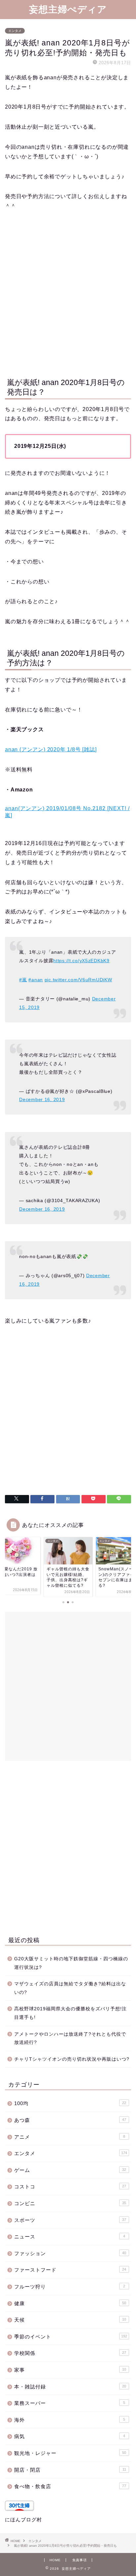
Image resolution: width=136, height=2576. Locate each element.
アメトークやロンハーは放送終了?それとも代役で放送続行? (70, 2038)
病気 (70, 2436)
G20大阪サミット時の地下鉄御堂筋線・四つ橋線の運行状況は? (71, 1963)
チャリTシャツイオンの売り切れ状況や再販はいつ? (72, 2059)
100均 (70, 2103)
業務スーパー (70, 2403)
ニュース (70, 2237)
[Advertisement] (68, 293)
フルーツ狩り (70, 2287)
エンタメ (15, 31)
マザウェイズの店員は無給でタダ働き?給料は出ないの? (70, 1988)
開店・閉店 (70, 2470)
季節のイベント (71, 2337)
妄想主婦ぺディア (68, 9)
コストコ (70, 2187)
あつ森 (70, 2120)
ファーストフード (70, 2270)
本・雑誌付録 (70, 2387)
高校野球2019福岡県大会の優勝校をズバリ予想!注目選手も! (70, 2013)
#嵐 (23, 980)
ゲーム (70, 2170)
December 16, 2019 (42, 1099)
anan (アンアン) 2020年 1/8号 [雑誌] (51, 749)
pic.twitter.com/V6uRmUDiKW (78, 980)
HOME (55, 2560)
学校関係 (70, 2353)
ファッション (70, 2253)
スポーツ (70, 2220)
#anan (36, 980)
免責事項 (80, 2560)
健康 (70, 2303)
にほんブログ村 (23, 2520)
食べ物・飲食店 (70, 2486)
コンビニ (70, 2203)
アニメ (70, 2137)
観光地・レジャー (70, 2453)
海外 (70, 2420)
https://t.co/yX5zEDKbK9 (81, 961)
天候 (70, 2320)
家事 (70, 2370)
